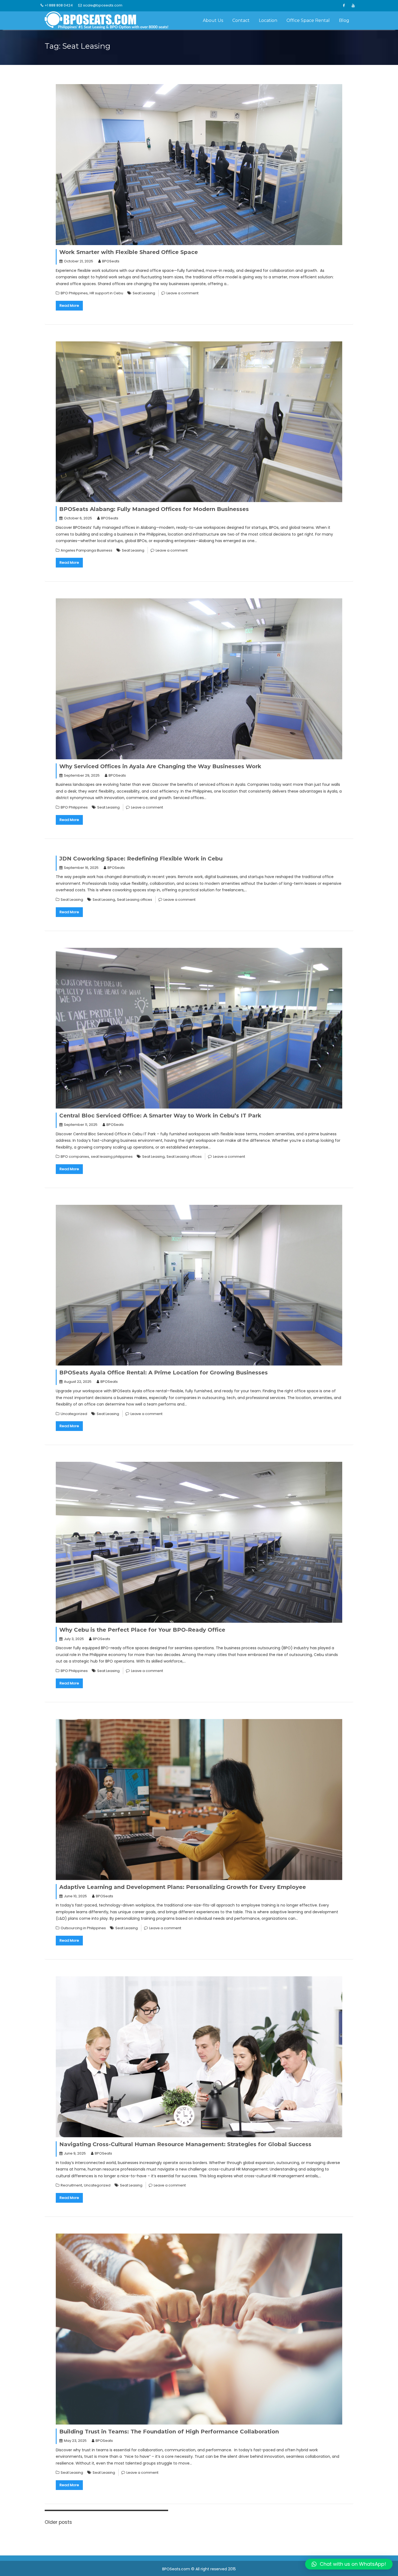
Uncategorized (74, 1414)
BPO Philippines (74, 293)
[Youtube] (353, 6)
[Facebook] (344, 6)
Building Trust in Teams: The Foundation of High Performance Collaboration (169, 2432)
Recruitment (71, 2185)
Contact (241, 20)
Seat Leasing (144, 293)
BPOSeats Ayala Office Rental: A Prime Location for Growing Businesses (164, 1373)
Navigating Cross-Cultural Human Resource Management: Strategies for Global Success (185, 2144)
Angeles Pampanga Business (87, 550)
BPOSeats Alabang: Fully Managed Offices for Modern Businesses (154, 509)
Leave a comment (182, 293)
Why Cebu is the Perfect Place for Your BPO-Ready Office (142, 1630)
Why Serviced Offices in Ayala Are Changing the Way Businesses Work (160, 766)
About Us (213, 20)
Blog (344, 20)
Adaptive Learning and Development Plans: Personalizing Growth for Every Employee (183, 1887)
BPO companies (75, 1157)
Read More (69, 306)
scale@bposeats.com (103, 5)
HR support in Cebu (106, 293)
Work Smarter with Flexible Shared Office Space (129, 252)
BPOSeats (111, 261)
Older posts (58, 2522)
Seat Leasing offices (135, 900)
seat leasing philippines (112, 1157)
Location (268, 20)
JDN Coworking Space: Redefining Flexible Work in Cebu (141, 859)
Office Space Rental (308, 20)
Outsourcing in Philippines (83, 1928)
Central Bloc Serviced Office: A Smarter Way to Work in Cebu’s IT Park (160, 1116)
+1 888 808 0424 (59, 5)
